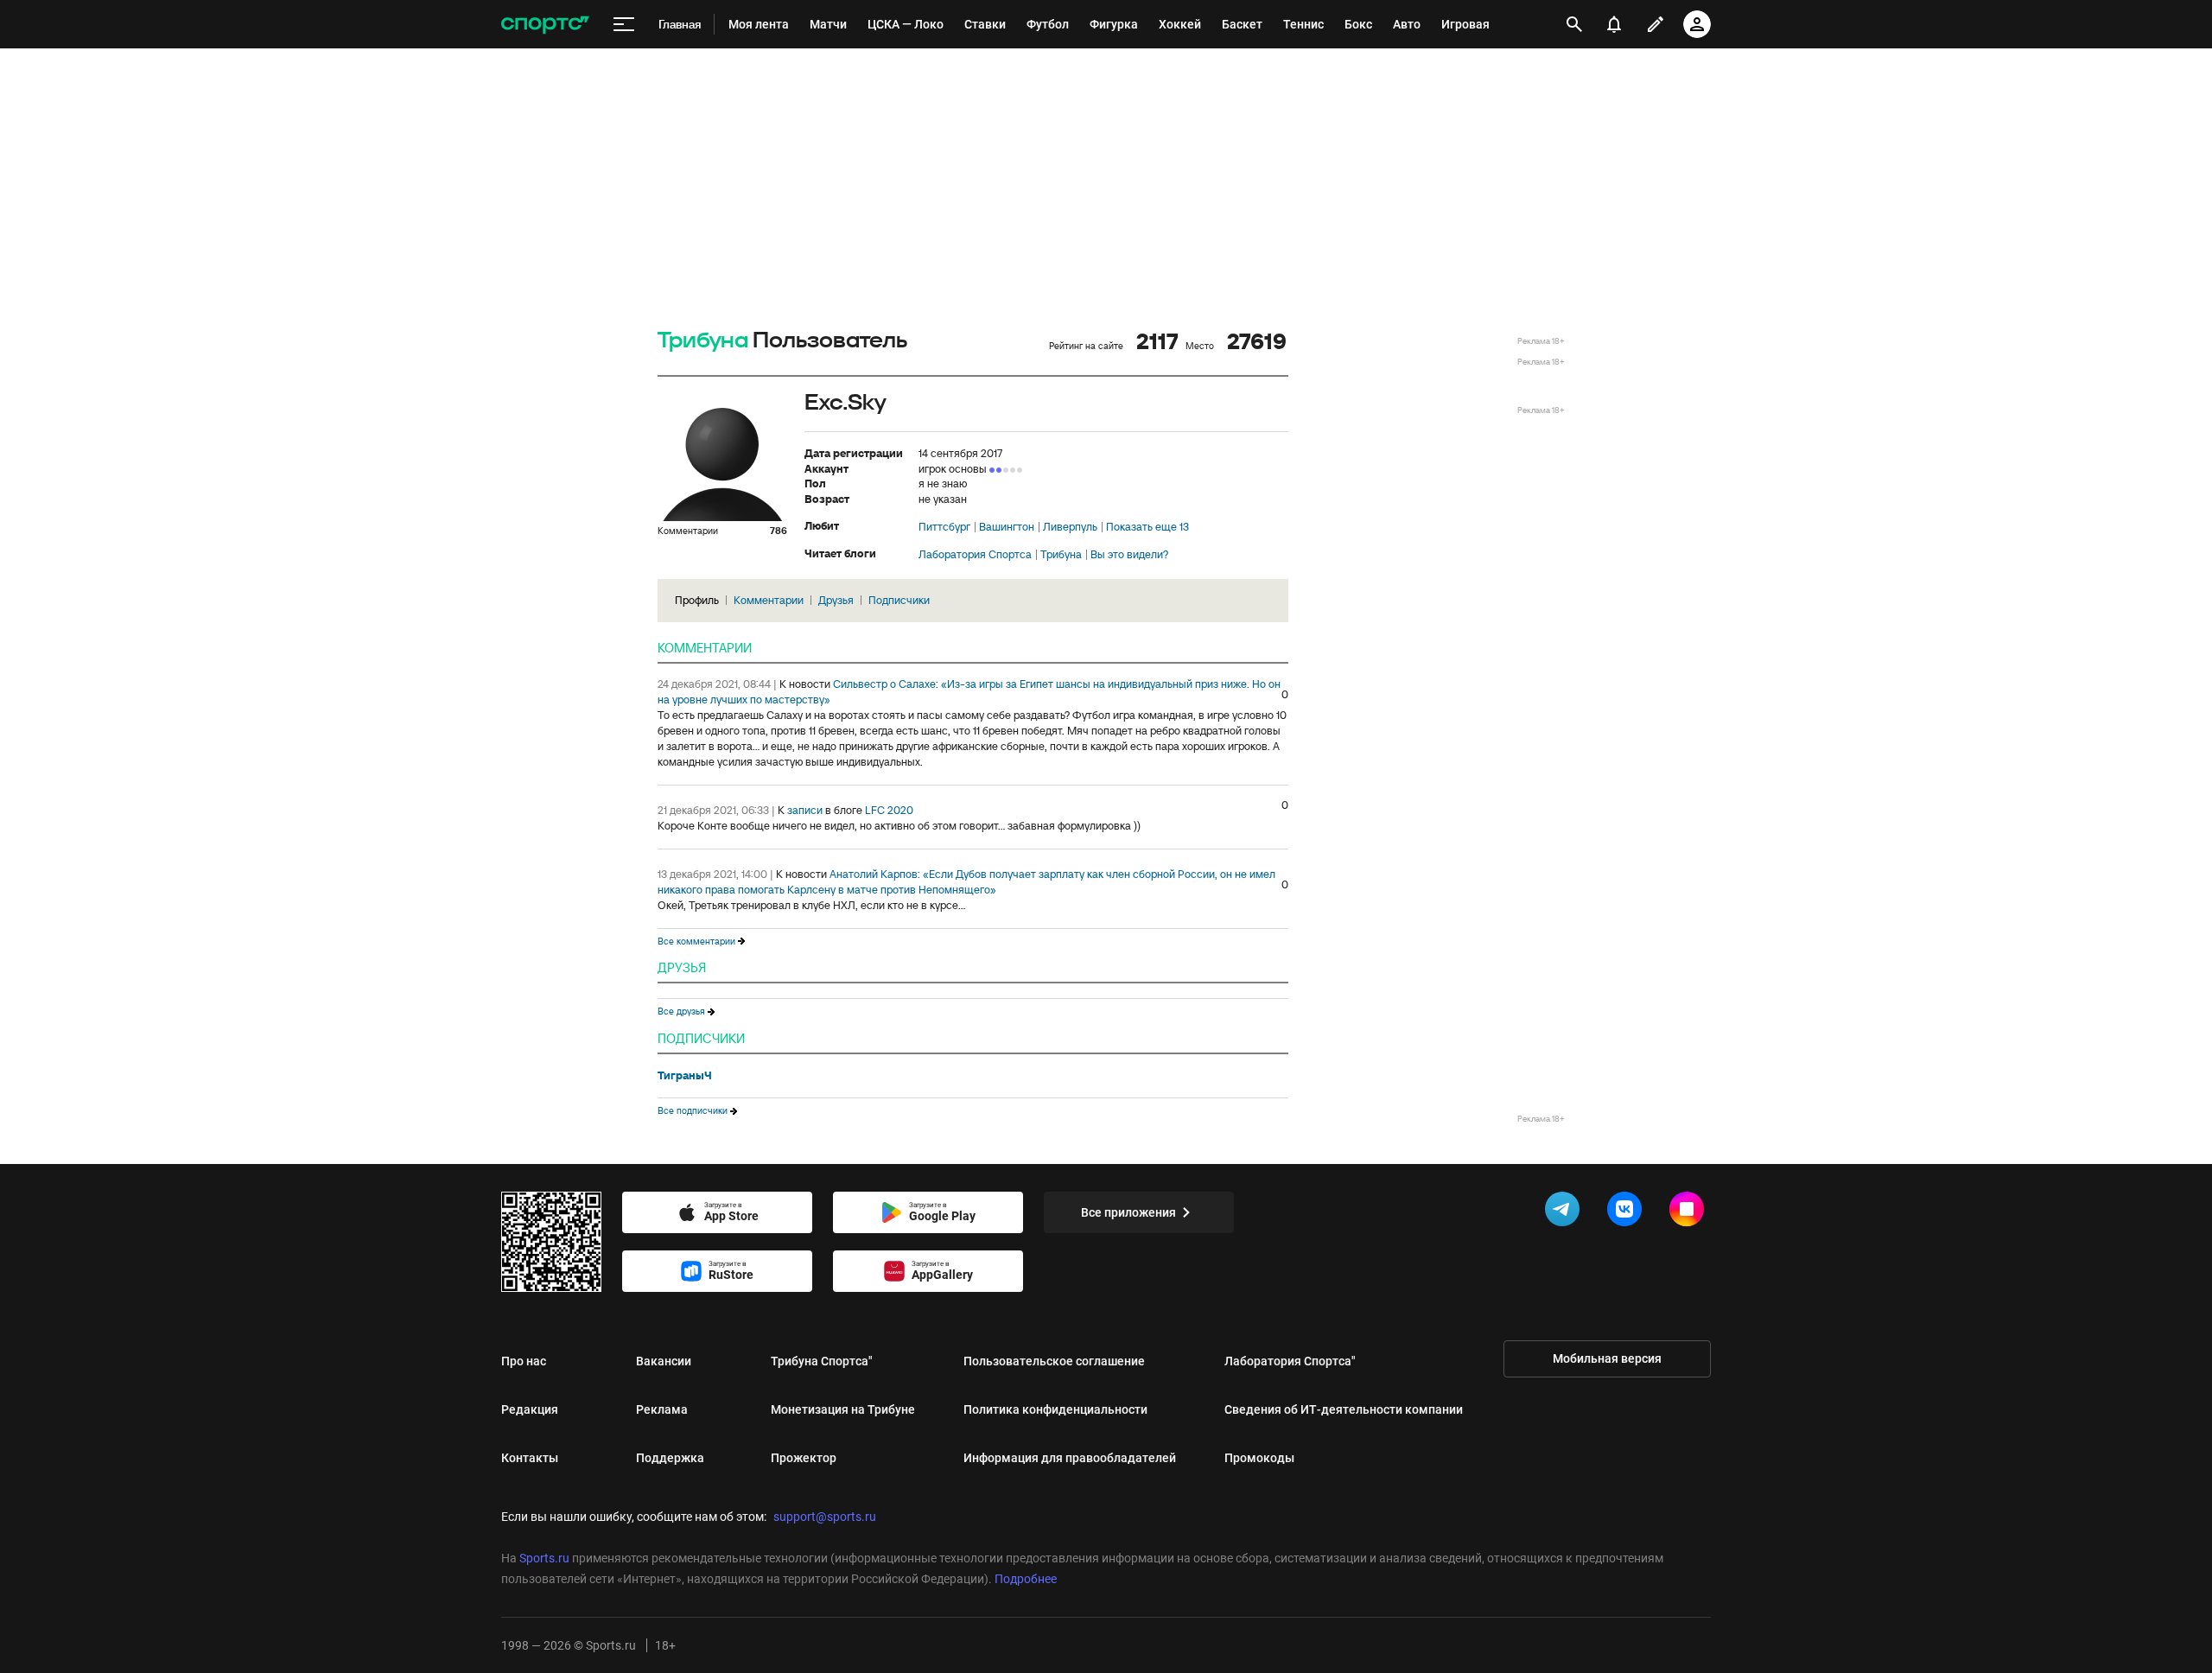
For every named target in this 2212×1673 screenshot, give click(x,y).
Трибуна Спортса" (822, 1361)
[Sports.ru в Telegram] (1566, 1212)
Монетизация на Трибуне (843, 1409)
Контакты (530, 1458)
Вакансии (664, 1361)
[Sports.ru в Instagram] (1690, 1212)
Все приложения (1128, 1212)
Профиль (697, 600)
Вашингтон (1007, 527)
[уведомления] (1614, 24)
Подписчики (899, 600)
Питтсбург (944, 527)
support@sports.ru (825, 1517)
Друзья (836, 600)
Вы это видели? (1129, 555)
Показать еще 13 (1147, 527)
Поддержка (670, 1458)
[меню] (624, 25)
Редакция (530, 1409)
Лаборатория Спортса (975, 555)
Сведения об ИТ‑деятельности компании (1344, 1409)
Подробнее (1026, 1579)
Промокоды (1259, 1458)
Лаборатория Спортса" (1290, 1361)
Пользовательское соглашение (1054, 1361)
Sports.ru (544, 1558)
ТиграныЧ (685, 1076)
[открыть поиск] (1575, 24)
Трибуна (703, 341)
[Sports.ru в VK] (1628, 1212)
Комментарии (769, 600)
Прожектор (804, 1458)
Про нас (524, 1361)
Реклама (662, 1409)
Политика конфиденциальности (1055, 1409)
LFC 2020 (889, 810)
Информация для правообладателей (1070, 1458)
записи (805, 810)
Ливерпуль (1070, 527)
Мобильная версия (1607, 1358)
